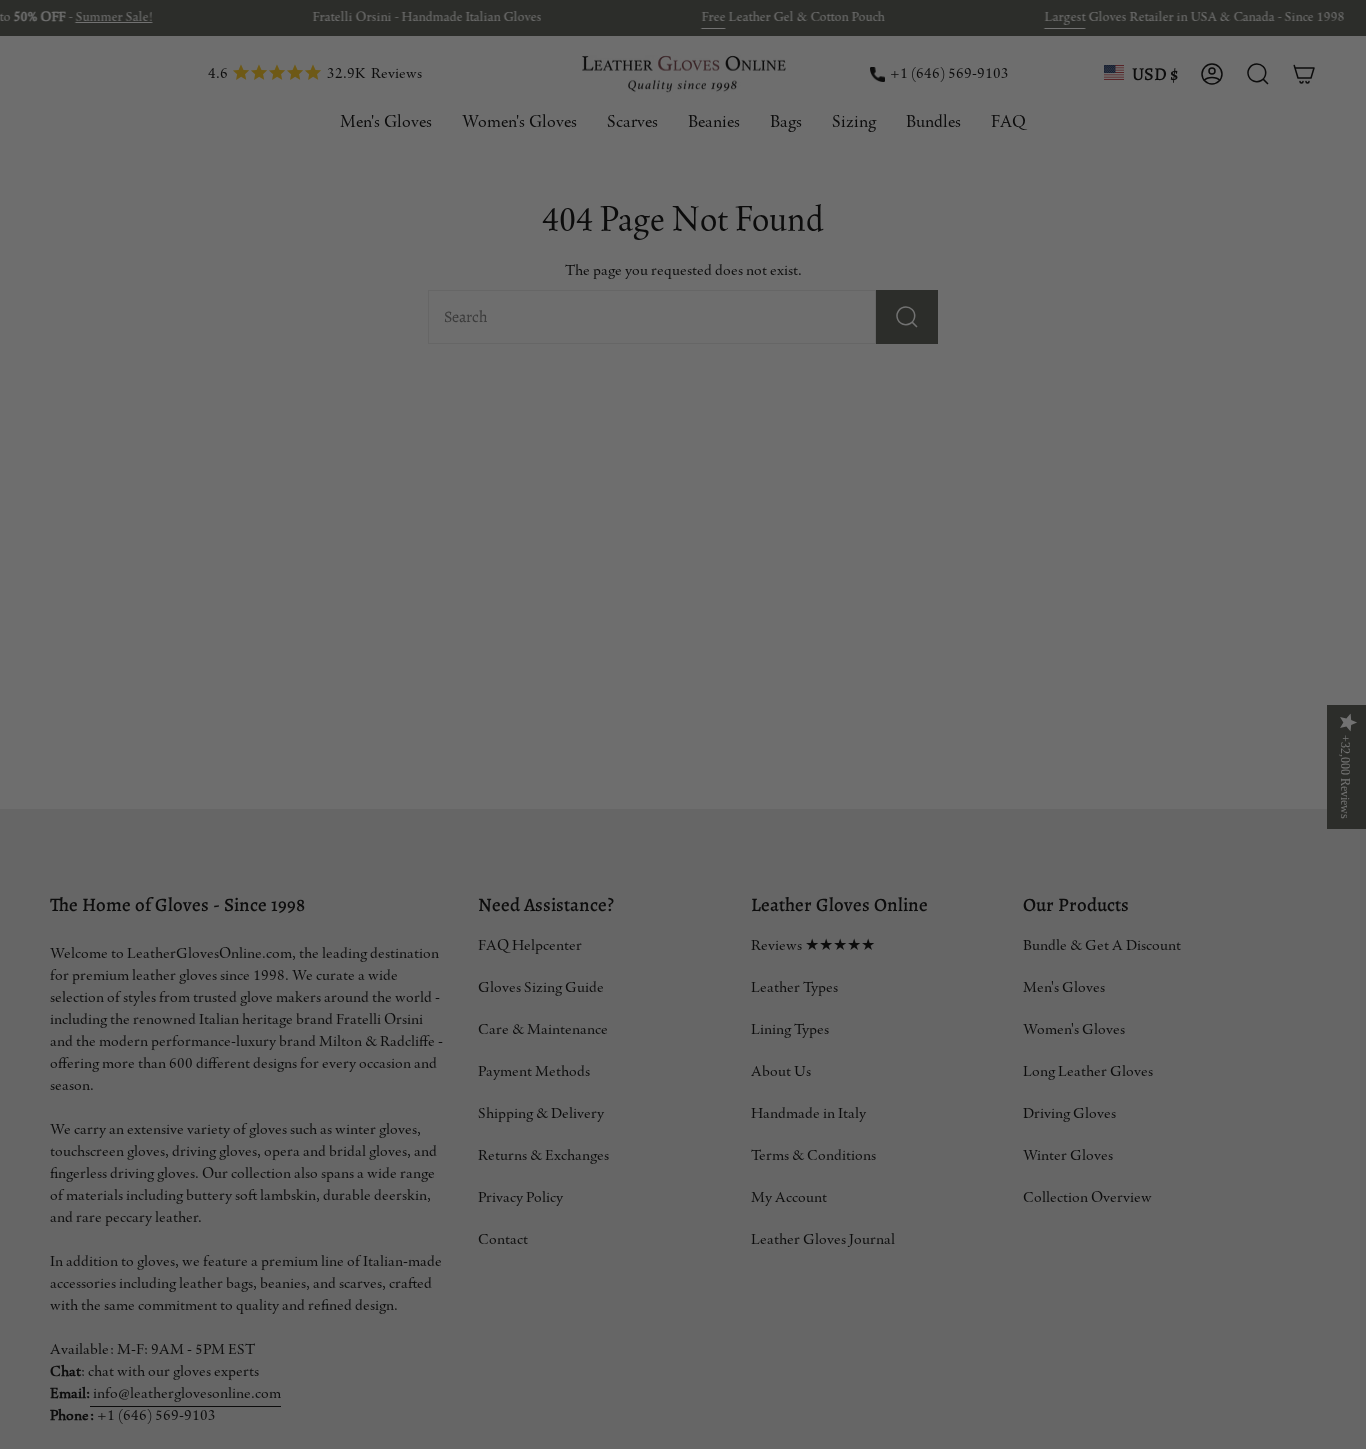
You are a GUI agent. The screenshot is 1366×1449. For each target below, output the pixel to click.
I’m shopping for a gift (347, 919)
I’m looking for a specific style (347, 999)
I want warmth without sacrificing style (346, 839)
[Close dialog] (1335, 40)
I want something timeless (347, 759)
